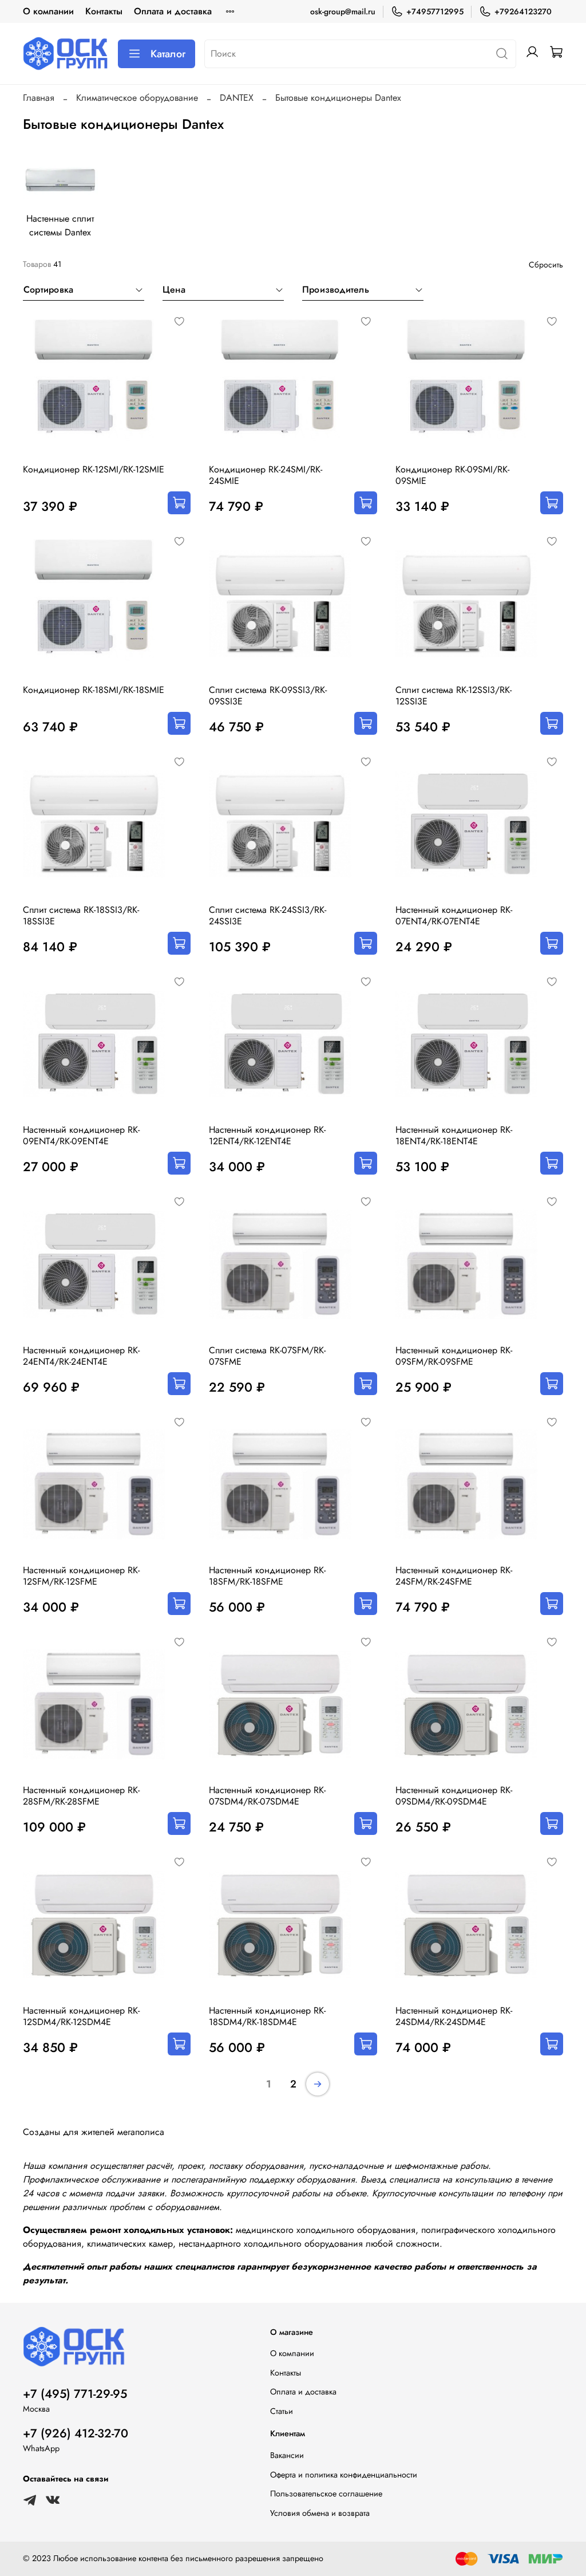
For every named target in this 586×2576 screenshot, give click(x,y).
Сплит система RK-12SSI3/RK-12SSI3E (454, 696)
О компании (48, 11)
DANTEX (237, 98)
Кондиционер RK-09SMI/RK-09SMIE (452, 475)
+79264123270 (523, 11)
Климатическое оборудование (137, 98)
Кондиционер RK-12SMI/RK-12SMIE (94, 469)
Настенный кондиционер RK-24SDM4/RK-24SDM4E (454, 2016)
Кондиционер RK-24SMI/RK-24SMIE (266, 475)
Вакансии (287, 2455)
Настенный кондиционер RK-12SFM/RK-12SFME (81, 1576)
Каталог (168, 54)
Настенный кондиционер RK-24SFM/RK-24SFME (454, 1576)
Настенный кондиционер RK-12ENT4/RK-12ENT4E (267, 1135)
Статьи (282, 2411)
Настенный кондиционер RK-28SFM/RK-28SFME (81, 1796)
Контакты (104, 11)
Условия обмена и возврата (320, 2513)
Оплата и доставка (173, 11)
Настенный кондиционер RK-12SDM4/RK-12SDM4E (81, 2016)
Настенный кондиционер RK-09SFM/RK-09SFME (454, 1356)
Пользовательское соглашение (326, 2494)
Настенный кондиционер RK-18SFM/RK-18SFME (267, 1576)
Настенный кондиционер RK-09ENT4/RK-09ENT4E (81, 1135)
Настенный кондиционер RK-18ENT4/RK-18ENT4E (454, 1135)
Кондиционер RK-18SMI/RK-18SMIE (94, 690)
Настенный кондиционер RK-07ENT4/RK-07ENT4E (454, 915)
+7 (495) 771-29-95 (75, 2394)
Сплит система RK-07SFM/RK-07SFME (267, 1356)
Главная (39, 98)
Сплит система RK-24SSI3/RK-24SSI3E (268, 915)
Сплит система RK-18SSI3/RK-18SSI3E (81, 915)
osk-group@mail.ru (343, 11)
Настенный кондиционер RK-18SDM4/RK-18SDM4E (267, 2016)
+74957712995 (435, 11)
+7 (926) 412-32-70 (76, 2433)
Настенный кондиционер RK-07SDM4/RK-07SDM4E (267, 1796)
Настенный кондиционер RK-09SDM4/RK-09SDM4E (454, 1796)
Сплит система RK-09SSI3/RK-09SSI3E (268, 696)
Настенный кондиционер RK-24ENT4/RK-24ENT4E (81, 1356)
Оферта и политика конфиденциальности (344, 2475)
